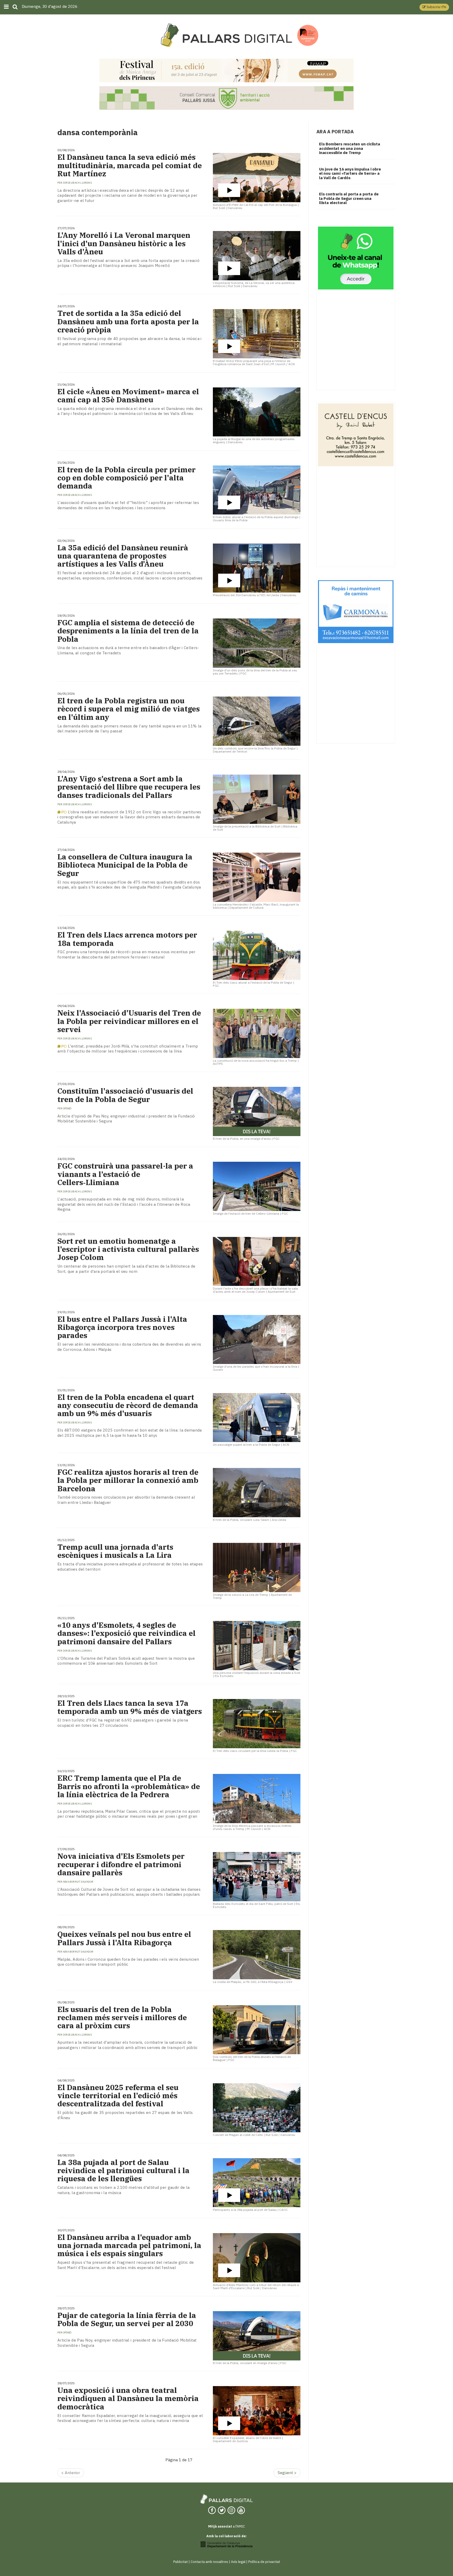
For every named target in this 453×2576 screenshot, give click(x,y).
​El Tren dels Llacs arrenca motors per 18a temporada (127, 939)
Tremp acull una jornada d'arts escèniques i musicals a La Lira (115, 1551)
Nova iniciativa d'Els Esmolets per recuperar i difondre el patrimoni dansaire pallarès (121, 1864)
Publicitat (180, 2562)
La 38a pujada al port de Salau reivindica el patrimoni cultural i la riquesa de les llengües (123, 2171)
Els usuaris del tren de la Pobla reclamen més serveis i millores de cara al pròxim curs (122, 2018)
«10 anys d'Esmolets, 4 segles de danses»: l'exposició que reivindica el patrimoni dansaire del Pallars (126, 1633)
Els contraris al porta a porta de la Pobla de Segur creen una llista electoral (349, 198)
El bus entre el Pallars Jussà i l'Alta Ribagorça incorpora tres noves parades (122, 1327)
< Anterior (71, 2473)
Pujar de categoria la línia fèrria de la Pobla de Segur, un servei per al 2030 (127, 2319)
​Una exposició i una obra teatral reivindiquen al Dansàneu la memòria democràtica (128, 2398)
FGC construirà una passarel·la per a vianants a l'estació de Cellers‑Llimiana (125, 1174)
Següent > (287, 2473)
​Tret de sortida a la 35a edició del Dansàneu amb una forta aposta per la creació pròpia (128, 321)
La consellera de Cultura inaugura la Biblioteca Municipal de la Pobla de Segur (125, 865)
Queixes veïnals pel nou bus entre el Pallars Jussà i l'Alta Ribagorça (124, 1938)
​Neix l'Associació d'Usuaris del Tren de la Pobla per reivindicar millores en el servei (129, 1021)
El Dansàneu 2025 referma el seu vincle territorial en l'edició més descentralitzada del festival (118, 2096)
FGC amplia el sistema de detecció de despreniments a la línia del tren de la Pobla (128, 631)
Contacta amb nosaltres (209, 2562)
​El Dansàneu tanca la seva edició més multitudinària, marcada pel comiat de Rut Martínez (130, 165)
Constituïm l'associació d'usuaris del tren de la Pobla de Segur (125, 1095)
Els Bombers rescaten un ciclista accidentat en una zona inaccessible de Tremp (350, 148)
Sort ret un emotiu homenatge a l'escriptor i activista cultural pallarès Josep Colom (128, 1249)
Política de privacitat (264, 2562)
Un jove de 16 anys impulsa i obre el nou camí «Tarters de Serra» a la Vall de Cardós (350, 173)
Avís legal (238, 2562)
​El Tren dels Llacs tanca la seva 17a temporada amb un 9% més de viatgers (130, 1707)
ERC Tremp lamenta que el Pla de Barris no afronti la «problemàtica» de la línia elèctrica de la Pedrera (129, 1786)
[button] (434, 7)
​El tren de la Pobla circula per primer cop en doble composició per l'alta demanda (126, 478)
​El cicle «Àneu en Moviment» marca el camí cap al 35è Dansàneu (128, 396)
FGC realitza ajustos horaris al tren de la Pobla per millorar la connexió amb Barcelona (128, 1480)
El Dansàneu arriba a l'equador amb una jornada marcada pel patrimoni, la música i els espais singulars (129, 2245)
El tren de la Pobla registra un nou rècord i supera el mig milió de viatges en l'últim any (129, 709)
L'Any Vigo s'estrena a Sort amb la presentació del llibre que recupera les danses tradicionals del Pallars (129, 787)
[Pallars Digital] (226, 35)
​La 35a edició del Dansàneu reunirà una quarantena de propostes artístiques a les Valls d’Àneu (123, 556)
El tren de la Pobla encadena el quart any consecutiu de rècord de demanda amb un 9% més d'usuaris (128, 1405)
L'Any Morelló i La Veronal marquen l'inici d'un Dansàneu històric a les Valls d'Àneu (124, 243)
